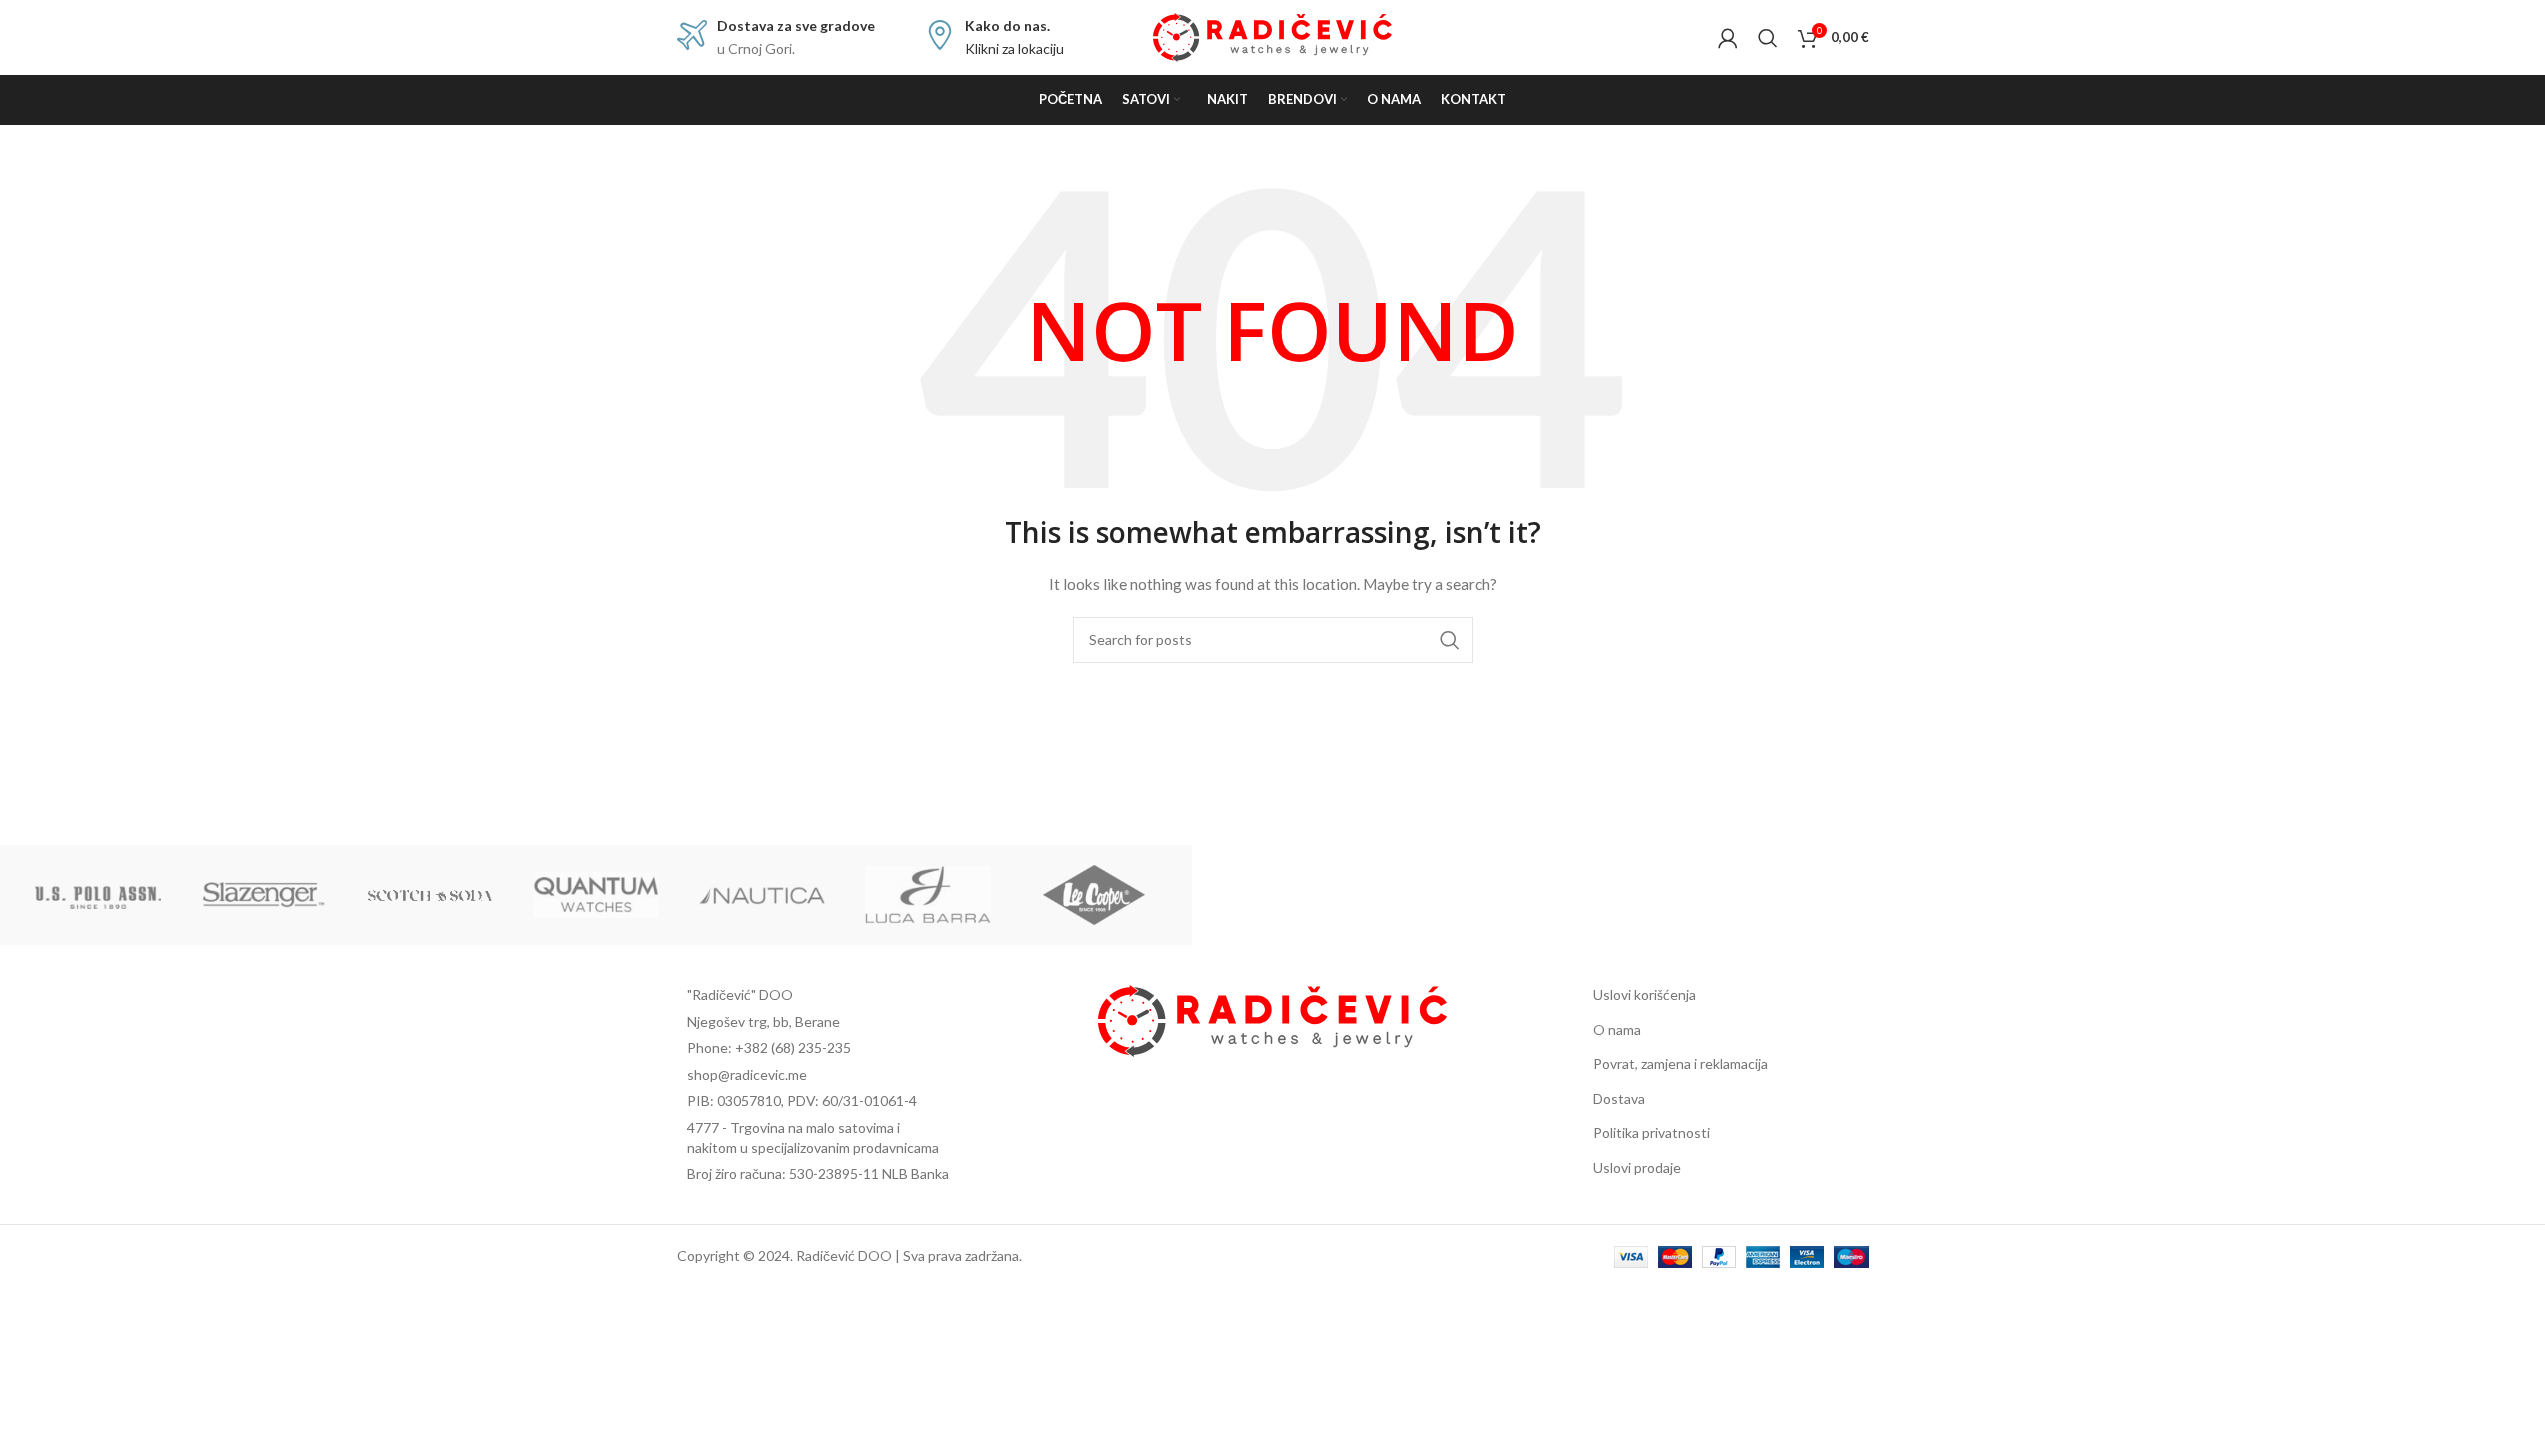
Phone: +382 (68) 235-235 (769, 1047)
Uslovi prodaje (1637, 1167)
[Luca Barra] (928, 895)
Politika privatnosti (1651, 1132)
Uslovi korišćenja (1644, 994)
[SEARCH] (1450, 640)
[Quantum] (596, 895)
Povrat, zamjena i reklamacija (1680, 1063)
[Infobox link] (776, 37)
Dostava (1619, 1098)
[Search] (1768, 38)
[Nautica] (762, 895)
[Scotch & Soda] (430, 895)
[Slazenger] (264, 895)
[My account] (1728, 38)
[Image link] (1272, 1018)
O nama (1617, 1029)
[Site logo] (1272, 35)
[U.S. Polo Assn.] (98, 895)
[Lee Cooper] (1094, 895)
